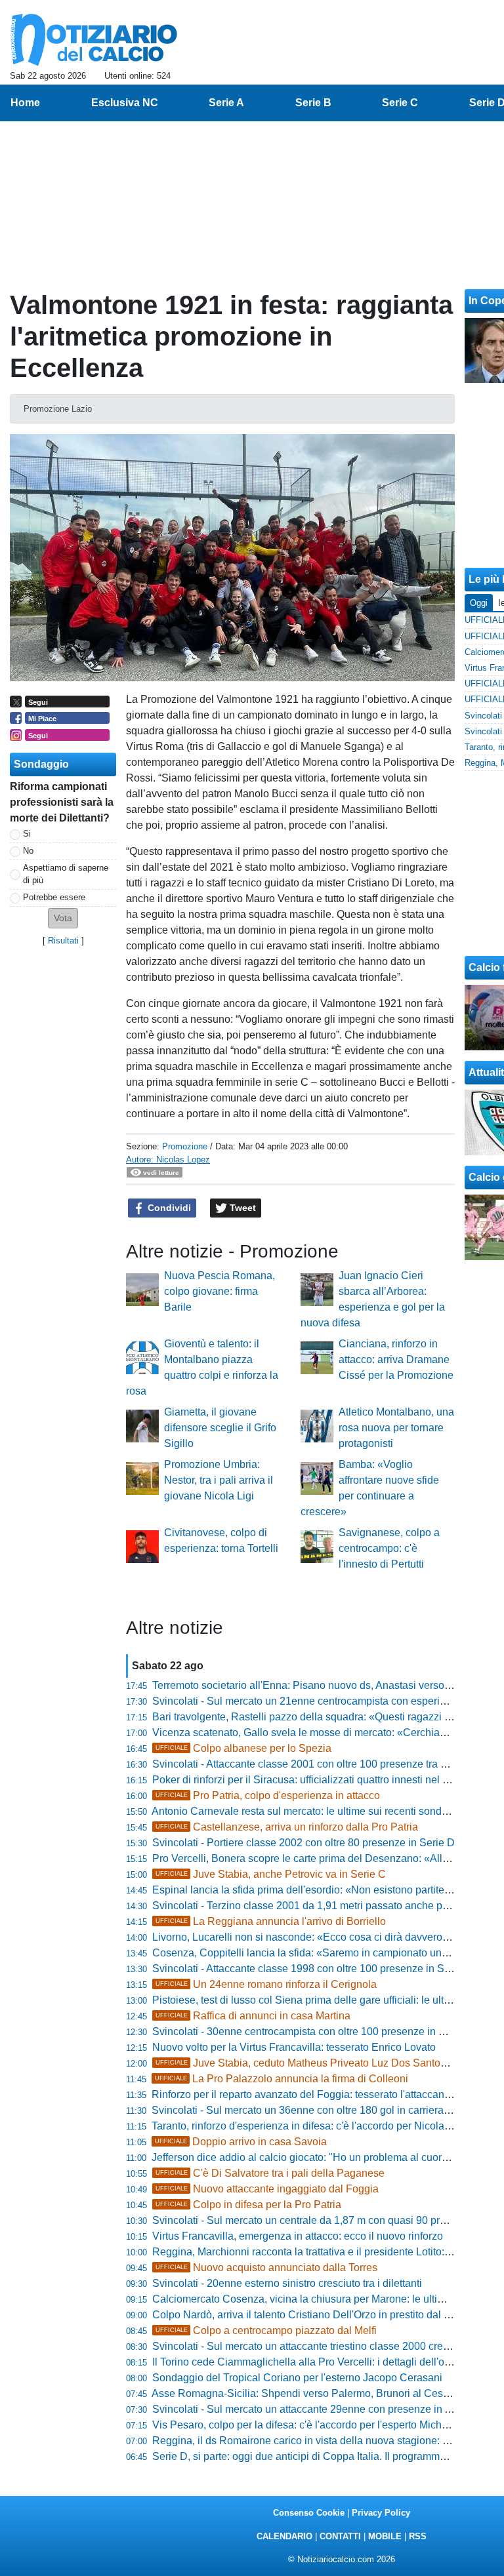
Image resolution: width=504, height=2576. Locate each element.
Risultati (63, 941)
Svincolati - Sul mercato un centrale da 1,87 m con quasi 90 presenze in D (324, 2220)
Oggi (479, 603)
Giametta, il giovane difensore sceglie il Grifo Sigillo (220, 1428)
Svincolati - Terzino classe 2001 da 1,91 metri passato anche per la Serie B (326, 1906)
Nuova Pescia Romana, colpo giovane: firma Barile (220, 1291)
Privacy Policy (381, 2513)
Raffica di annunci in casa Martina (253, 2016)
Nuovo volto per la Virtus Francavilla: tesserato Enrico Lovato (294, 2047)
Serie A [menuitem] (226, 103)
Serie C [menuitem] (400, 103)
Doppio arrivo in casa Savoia (241, 2142)
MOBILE (385, 2536)
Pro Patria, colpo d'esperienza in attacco (268, 1795)
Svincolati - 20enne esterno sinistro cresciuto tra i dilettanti (287, 2283)
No (28, 851)
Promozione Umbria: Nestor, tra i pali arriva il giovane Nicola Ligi (219, 1480)
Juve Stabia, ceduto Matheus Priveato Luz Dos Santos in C (311, 2063)
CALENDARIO (284, 2536)
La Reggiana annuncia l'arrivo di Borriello (271, 1921)
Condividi (168, 1208)
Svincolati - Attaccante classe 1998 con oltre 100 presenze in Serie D (312, 1969)
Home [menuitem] (25, 103)
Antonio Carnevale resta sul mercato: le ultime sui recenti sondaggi (307, 1811)
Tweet (241, 1208)
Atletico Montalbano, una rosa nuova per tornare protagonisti (396, 1428)
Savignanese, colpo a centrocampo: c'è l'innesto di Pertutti (389, 1548)
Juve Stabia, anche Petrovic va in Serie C (271, 1874)
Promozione (185, 1146)
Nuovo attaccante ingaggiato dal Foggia (267, 2189)
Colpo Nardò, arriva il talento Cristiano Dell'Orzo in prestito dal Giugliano (321, 2315)
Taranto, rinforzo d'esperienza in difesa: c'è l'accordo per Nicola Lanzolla (319, 2126)
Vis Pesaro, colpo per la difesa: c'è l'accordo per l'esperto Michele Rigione (324, 2425)
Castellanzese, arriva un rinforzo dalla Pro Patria (287, 1827)
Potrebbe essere (54, 897)
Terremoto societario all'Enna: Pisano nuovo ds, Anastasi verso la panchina (327, 1685)
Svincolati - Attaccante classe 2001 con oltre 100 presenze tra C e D (310, 1764)
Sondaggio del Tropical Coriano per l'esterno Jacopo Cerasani (297, 2378)
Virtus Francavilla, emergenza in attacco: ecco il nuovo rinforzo (298, 2236)
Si (27, 834)
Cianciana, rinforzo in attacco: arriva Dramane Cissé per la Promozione (396, 1359)
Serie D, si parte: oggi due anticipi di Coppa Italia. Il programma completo (322, 2456)
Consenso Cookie (309, 2513)
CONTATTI (340, 2536)
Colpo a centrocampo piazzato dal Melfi (266, 2330)
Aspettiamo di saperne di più (66, 874)
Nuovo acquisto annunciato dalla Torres (266, 2268)
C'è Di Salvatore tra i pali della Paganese (270, 2173)
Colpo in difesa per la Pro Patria (248, 2205)
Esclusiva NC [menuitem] (125, 103)
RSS (418, 2536)
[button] (63, 918)
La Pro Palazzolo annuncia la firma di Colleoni (282, 2079)
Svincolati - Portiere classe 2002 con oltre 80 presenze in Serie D (304, 1843)
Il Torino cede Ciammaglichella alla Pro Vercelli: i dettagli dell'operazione (322, 2362)
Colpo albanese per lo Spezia (243, 1748)
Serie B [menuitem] (313, 103)
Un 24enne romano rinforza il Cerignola (266, 1984)
